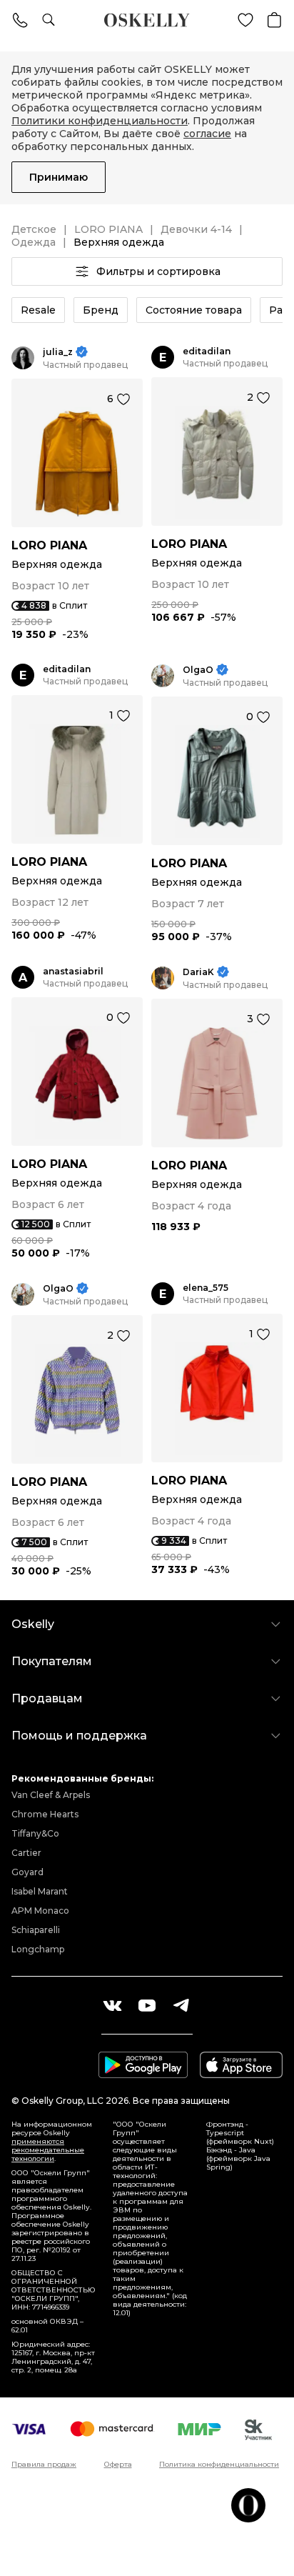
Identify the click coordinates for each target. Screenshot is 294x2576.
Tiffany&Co (35, 1833)
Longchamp (38, 1949)
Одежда (34, 242)
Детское (34, 229)
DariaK (198, 972)
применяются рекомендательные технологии (48, 2150)
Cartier (26, 1853)
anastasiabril (73, 971)
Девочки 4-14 (196, 229)
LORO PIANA (108, 229)
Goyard (27, 1872)
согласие (207, 134)
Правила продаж (44, 2465)
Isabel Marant (40, 1891)
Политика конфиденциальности (219, 2465)
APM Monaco (40, 1911)
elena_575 (206, 1288)
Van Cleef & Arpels (51, 1795)
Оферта (118, 2465)
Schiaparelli (36, 1930)
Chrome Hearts (45, 1814)
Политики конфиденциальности (100, 121)
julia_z (58, 352)
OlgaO (198, 670)
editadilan (207, 351)
